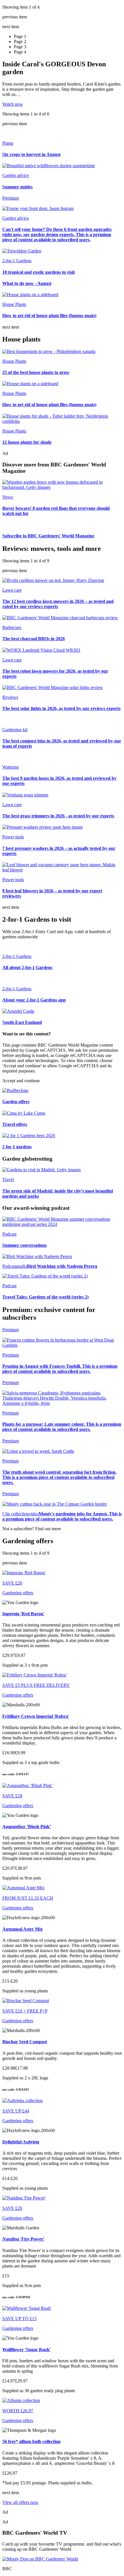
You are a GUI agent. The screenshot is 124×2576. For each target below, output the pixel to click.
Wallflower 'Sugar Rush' (26, 2350)
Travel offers (15, 1124)
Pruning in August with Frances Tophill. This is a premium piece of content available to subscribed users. (60, 1369)
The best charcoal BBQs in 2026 (34, 639)
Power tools (13, 837)
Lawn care (12, 590)
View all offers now (20, 2502)
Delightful (21, 2142)
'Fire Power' (23, 2239)
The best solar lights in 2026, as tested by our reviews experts (61, 708)
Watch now (13, 104)
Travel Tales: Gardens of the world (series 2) (45, 1297)
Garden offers (16, 1102)
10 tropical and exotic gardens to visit (38, 272)
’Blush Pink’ (27, 1827)
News (8, 497)
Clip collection (16, 1514)
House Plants (14, 304)
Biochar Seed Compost (25, 2042)
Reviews (10, 697)
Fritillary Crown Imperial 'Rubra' (36, 1716)
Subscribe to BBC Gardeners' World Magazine (48, 536)
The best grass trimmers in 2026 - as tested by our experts (58, 816)
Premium (11, 1355)
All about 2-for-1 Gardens (27, 967)
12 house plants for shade (27, 442)
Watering (11, 767)
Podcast (9, 1234)
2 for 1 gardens (17, 1147)
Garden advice (16, 175)
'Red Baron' (23, 1614)
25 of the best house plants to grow (36, 372)
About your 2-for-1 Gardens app (34, 1000)
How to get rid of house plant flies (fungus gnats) (49, 316)
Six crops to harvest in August (31, 154)
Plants (8, 143)
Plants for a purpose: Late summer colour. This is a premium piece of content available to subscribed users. (62, 1427)
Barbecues (12, 627)
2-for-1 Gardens (17, 261)
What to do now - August (27, 283)
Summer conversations (25, 1245)
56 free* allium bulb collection (31, 2441)
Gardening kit (15, 730)
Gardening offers (18, 1593)
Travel (8, 1179)
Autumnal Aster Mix (22, 1929)
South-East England (22, 1022)
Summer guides (17, 187)
